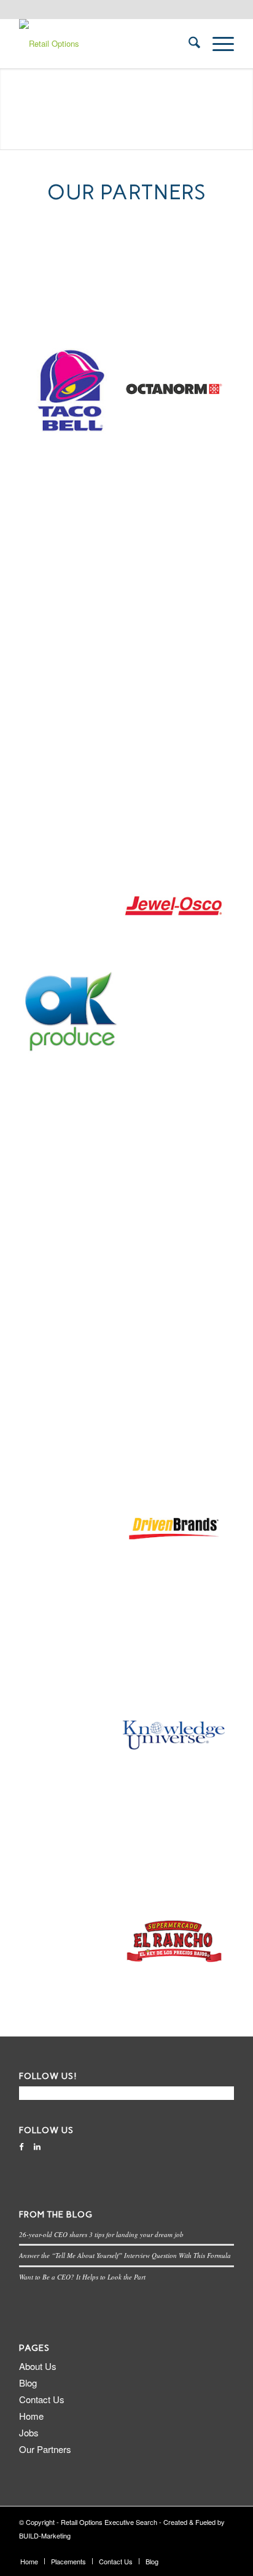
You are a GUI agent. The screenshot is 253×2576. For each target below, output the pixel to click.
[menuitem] (188, 44)
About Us (38, 2366)
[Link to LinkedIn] (225, 2548)
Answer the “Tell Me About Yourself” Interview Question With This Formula (125, 2255)
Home (31, 2416)
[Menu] (217, 44)
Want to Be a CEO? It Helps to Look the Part (82, 2277)
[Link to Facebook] (206, 2548)
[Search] (188, 44)
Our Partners (45, 2449)
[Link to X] (188, 2548)
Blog (28, 2383)
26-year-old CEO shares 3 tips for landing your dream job (101, 2234)
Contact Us (42, 2399)
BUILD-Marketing (45, 2535)
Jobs (29, 2432)
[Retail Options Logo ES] (105, 44)
